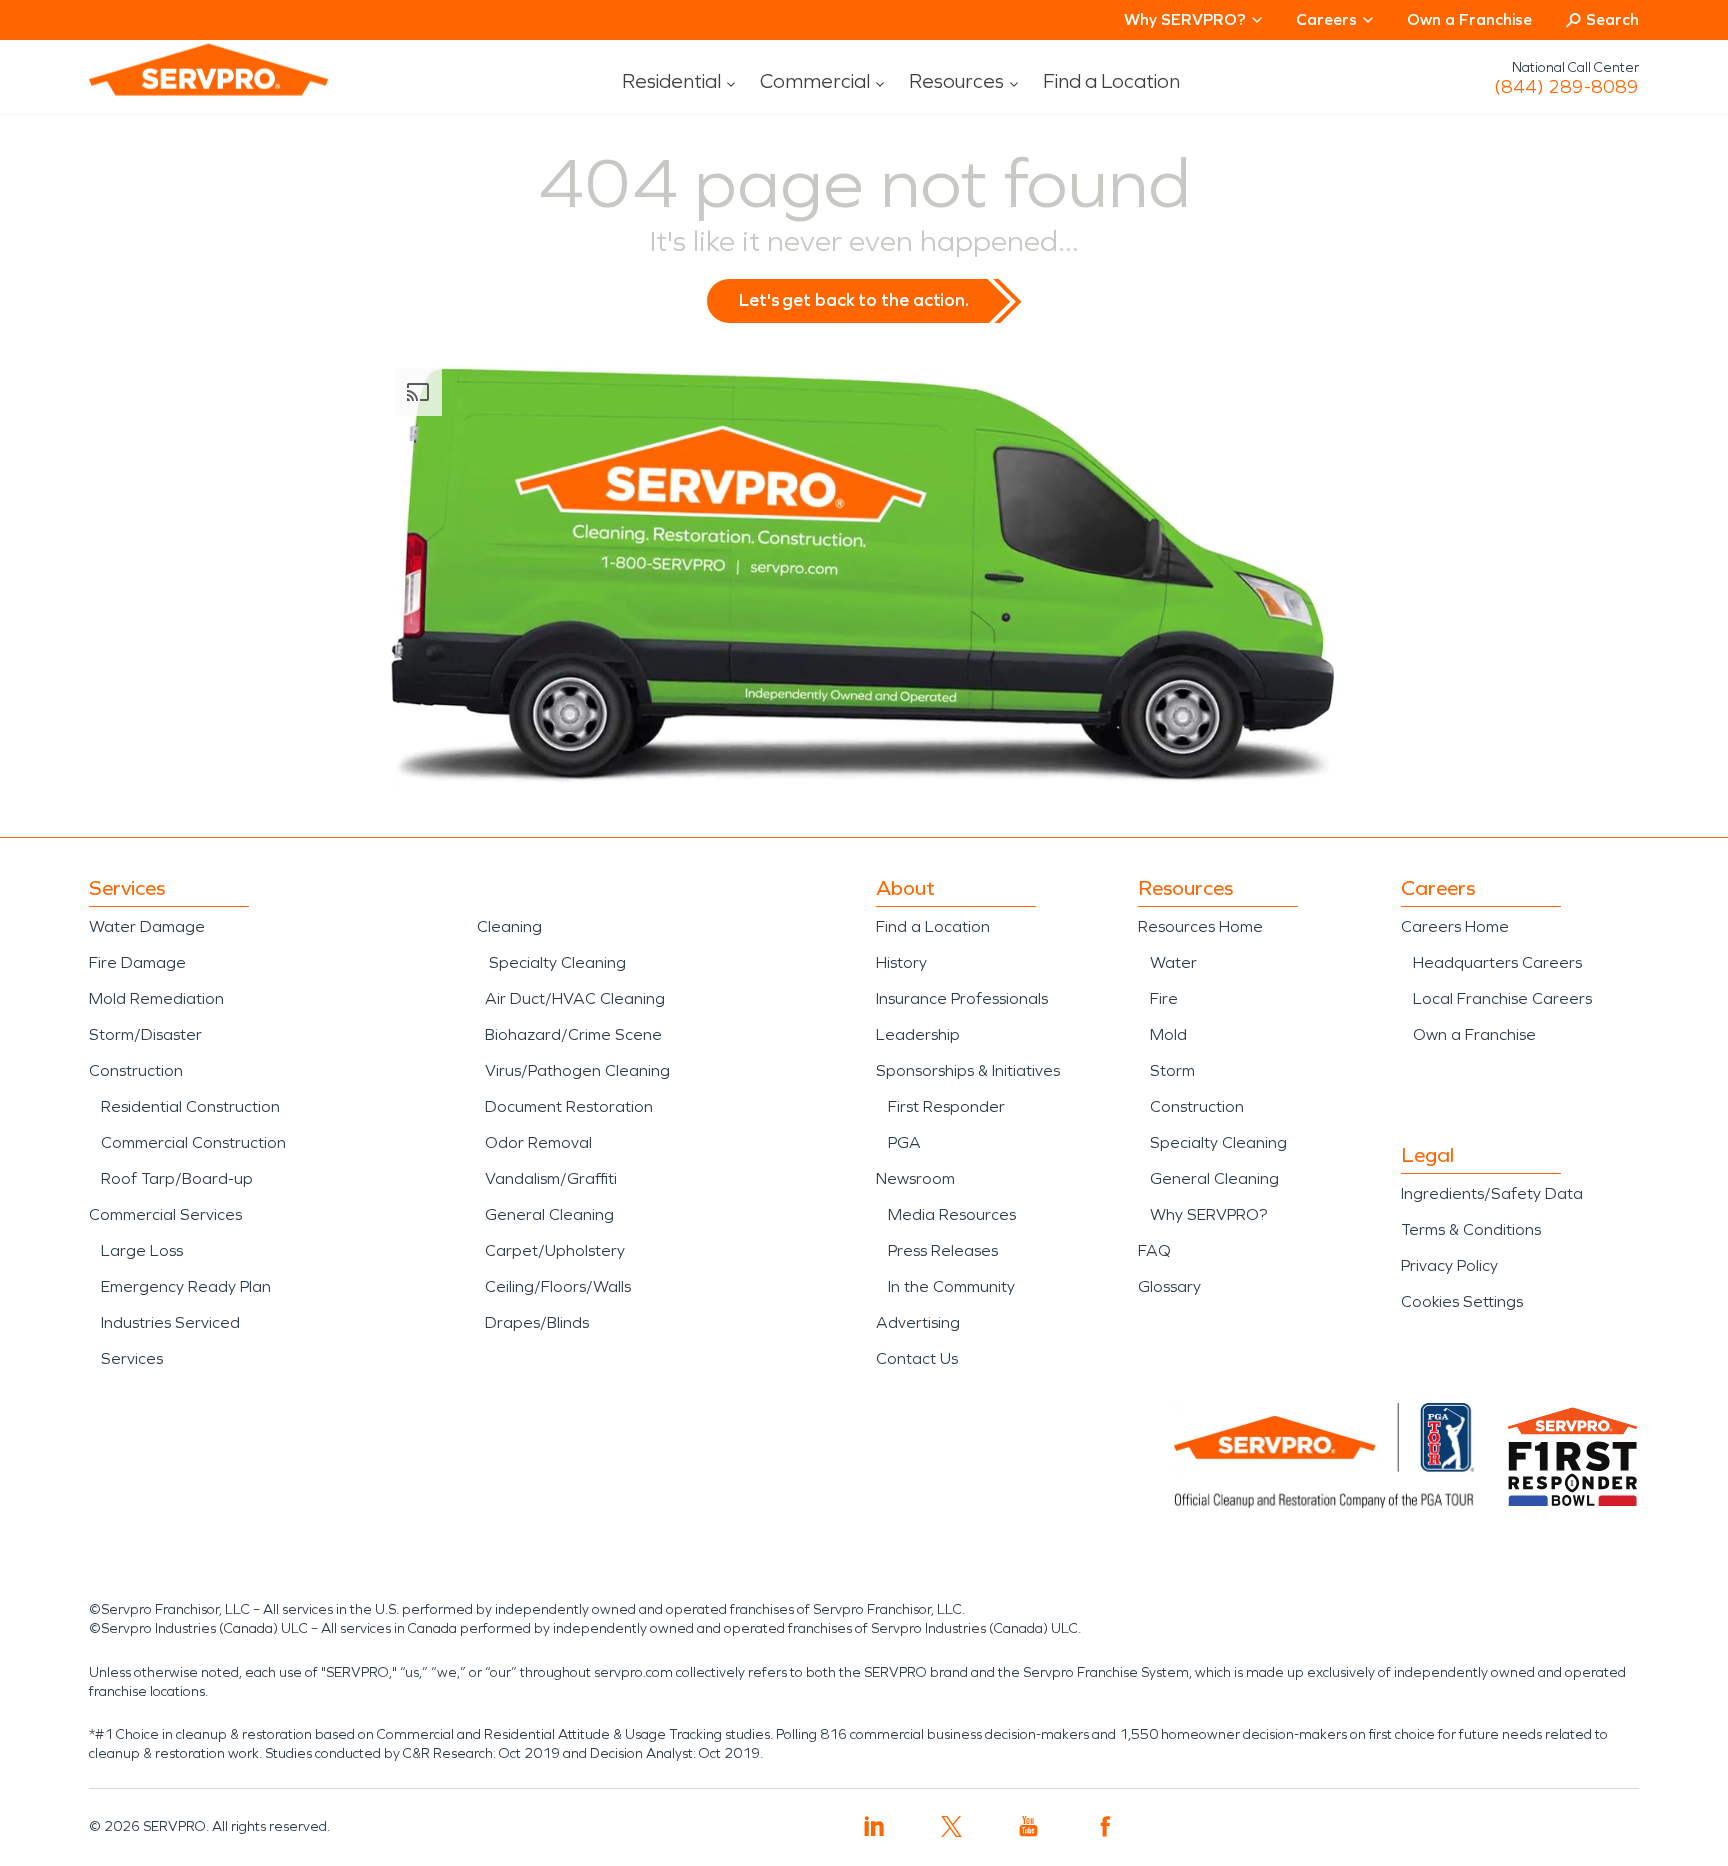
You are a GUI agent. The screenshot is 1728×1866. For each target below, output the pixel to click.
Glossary (1169, 1286)
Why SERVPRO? (1208, 1214)
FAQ (1154, 1250)
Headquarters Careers (1497, 962)
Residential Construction (190, 1106)
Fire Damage (137, 962)
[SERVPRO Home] (181, 86)
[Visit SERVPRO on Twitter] (951, 1826)
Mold (1168, 1034)
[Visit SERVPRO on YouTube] (1028, 1826)
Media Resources (952, 1214)
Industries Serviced (170, 1322)
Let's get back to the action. (854, 300)
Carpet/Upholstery (555, 1250)
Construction (136, 1070)
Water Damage (147, 926)
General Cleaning (549, 1214)
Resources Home (1200, 926)
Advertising (918, 1322)
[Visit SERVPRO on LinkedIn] (874, 1826)
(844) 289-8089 (1566, 87)
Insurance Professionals (962, 998)
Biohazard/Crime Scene (573, 1034)
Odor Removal (538, 1142)
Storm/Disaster (145, 1034)
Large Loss (142, 1250)
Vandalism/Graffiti (551, 1178)
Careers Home (1455, 926)
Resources (956, 81)
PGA (904, 1142)
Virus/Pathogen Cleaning (577, 1070)
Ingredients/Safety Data (1492, 1193)
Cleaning (509, 926)
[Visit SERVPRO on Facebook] (1105, 1826)
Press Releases (943, 1250)
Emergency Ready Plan (186, 1286)
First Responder (946, 1106)
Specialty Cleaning (557, 962)
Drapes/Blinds (537, 1322)
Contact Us (917, 1358)
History (901, 962)
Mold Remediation (156, 998)
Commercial (815, 81)
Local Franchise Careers (1502, 998)
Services (132, 1358)
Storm (1172, 1070)
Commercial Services (165, 1214)
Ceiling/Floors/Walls (558, 1286)
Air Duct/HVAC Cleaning (575, 998)
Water (1173, 962)
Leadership (918, 1034)
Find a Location (1111, 81)
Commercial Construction (193, 1142)
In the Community (951, 1286)
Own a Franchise (1469, 19)
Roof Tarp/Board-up (177, 1178)
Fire (1164, 998)
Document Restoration (569, 1106)
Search (1612, 19)
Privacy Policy (1449, 1265)
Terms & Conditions (1471, 1229)
